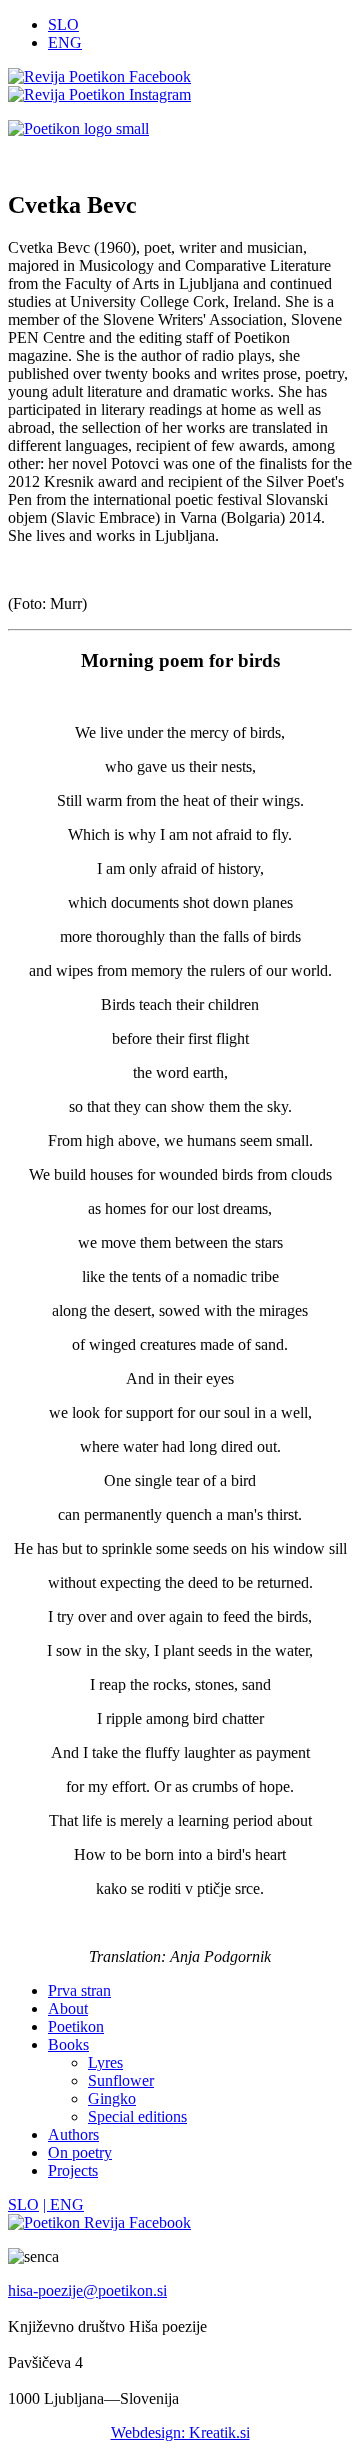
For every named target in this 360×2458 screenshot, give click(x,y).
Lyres (105, 2062)
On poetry (80, 2152)
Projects (73, 2170)
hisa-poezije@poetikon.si (87, 2290)
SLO (63, 24)
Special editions (137, 2116)
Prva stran (79, 1990)
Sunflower (121, 2080)
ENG (65, 42)
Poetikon (76, 2026)
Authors (73, 2134)
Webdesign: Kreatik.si (180, 2432)
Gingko (112, 2098)
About (68, 2008)
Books (68, 2044)
